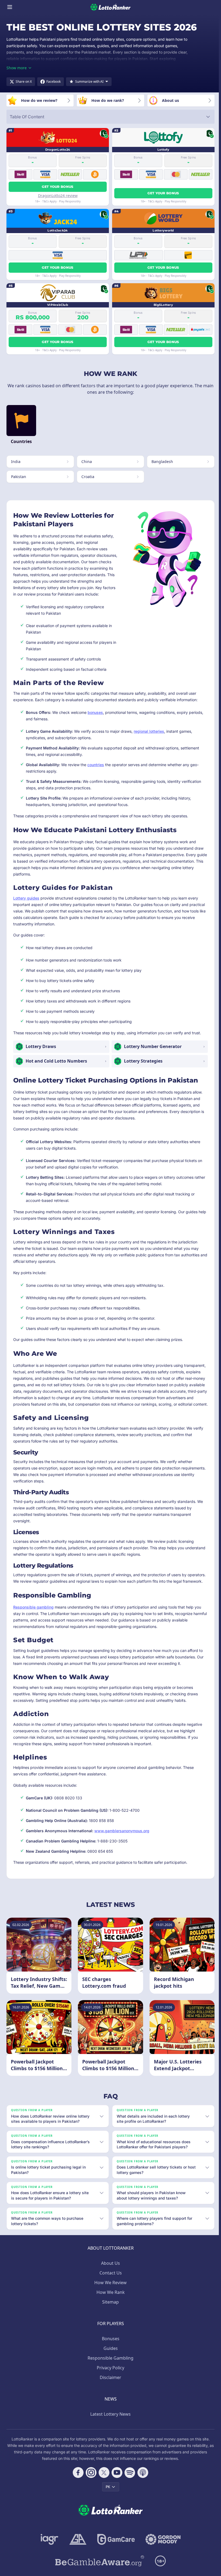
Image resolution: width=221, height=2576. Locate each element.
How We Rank (110, 2310)
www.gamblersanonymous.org (122, 1831)
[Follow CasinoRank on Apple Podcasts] (142, 2491)
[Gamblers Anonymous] (77, 2557)
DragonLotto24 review (58, 196)
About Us (109, 2281)
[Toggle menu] (10, 7)
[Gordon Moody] (162, 2557)
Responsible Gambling (109, 2376)
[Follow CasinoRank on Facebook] (77, 2491)
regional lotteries (149, 731)
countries (96, 765)
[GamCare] (115, 2557)
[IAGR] (49, 2557)
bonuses (95, 712)
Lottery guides (26, 898)
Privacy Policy (109, 2386)
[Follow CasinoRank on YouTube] (116, 2491)
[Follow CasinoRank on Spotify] (129, 2491)
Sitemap (109, 2320)
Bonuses (110, 2357)
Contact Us (110, 2291)
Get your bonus (58, 187)
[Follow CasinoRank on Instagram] (90, 2491)
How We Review (109, 2301)
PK (107, 2505)
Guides (110, 2366)
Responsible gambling (33, 1607)
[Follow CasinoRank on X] (103, 2491)
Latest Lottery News (109, 2432)
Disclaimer (109, 2395)
